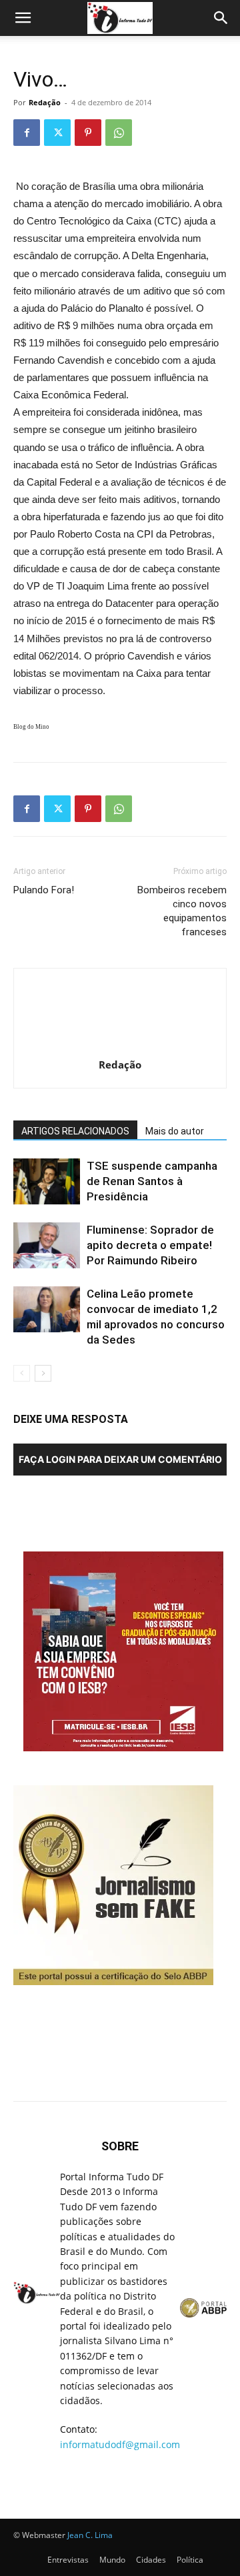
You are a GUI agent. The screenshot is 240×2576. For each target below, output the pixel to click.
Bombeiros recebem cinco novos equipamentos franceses (182, 911)
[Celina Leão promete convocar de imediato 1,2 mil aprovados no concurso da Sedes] (47, 1309)
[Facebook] (27, 133)
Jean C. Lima (90, 2535)
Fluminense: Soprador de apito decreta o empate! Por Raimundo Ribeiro (150, 1245)
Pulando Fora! (44, 890)
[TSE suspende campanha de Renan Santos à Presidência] (47, 1181)
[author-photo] (120, 1046)
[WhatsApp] (119, 133)
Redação (45, 102)
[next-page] (43, 1373)
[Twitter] (57, 133)
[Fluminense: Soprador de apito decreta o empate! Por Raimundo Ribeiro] (47, 1245)
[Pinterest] (88, 133)
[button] (23, 18)
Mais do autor (175, 1131)
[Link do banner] (125, 1748)
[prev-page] (22, 1373)
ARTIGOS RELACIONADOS (75, 1131)
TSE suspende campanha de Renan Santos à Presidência (152, 1181)
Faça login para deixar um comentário (120, 1459)
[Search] (221, 18)
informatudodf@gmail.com (120, 2444)
